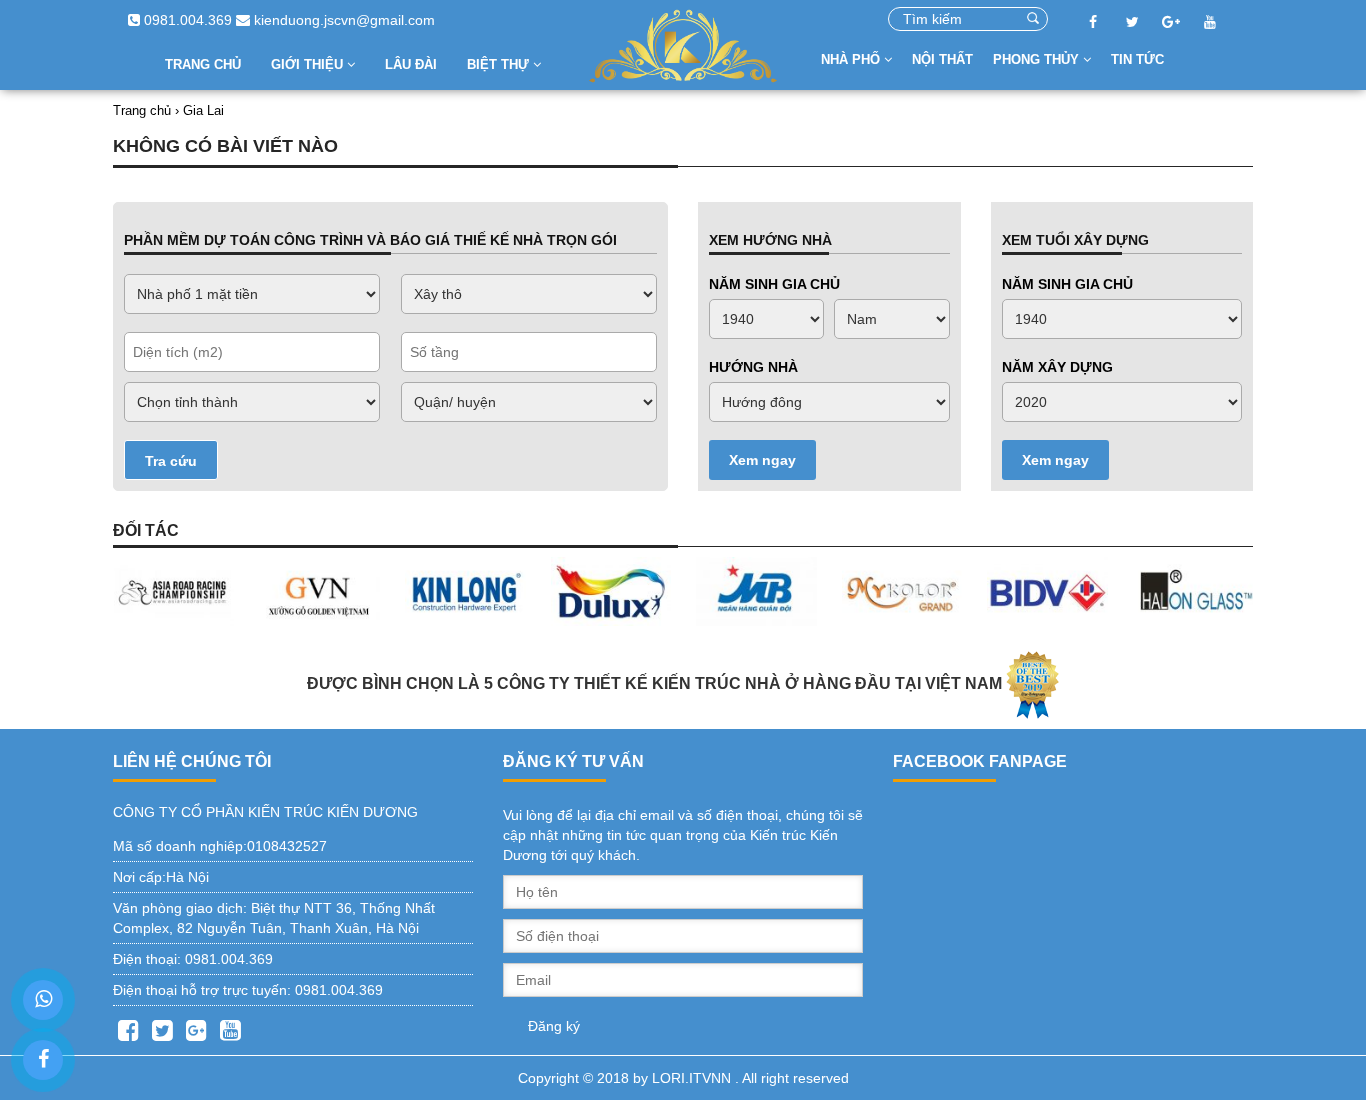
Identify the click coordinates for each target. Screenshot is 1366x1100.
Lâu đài (411, 64)
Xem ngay (762, 460)
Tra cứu (171, 461)
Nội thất (942, 59)
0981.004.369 (186, 20)
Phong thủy (1038, 59)
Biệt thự (500, 64)
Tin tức (1137, 59)
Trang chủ (203, 64)
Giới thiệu (309, 64)
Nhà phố (852, 59)
